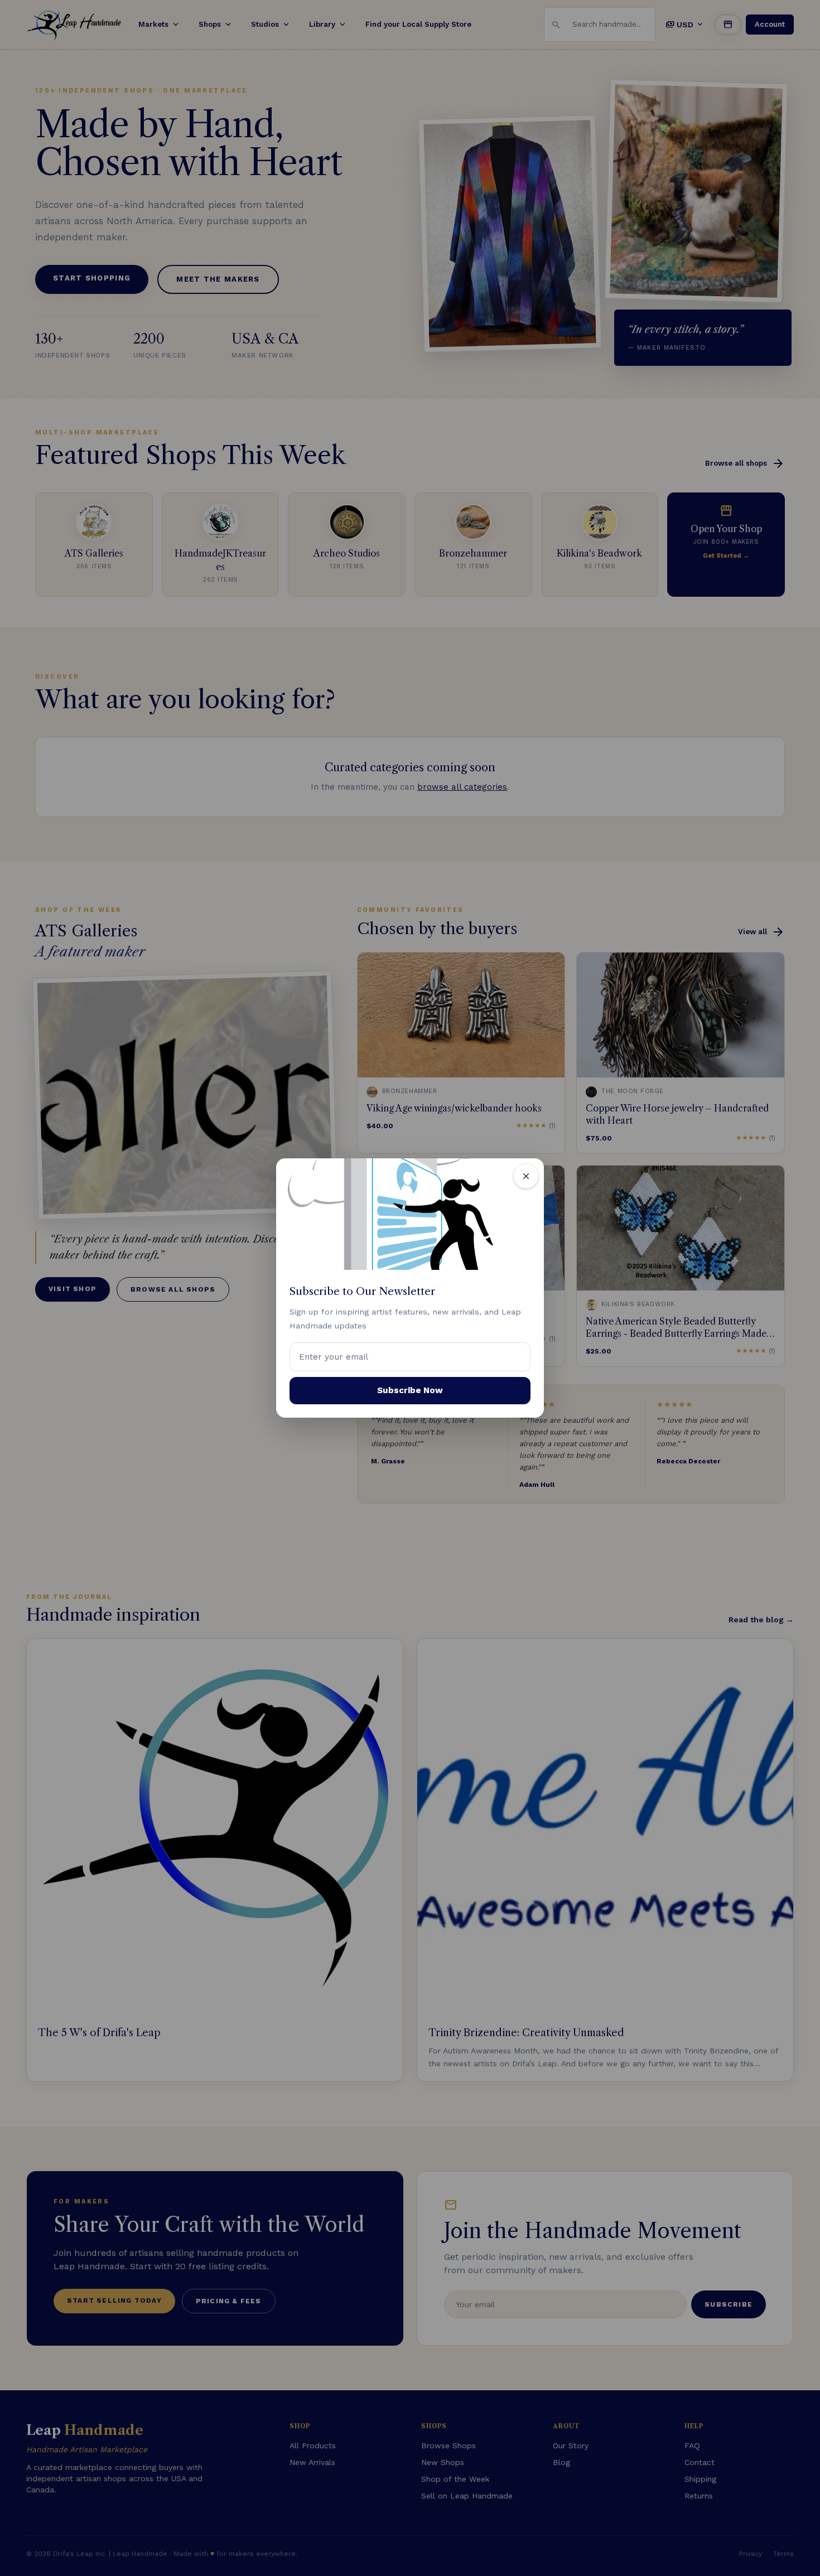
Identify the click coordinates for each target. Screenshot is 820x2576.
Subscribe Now (410, 1390)
